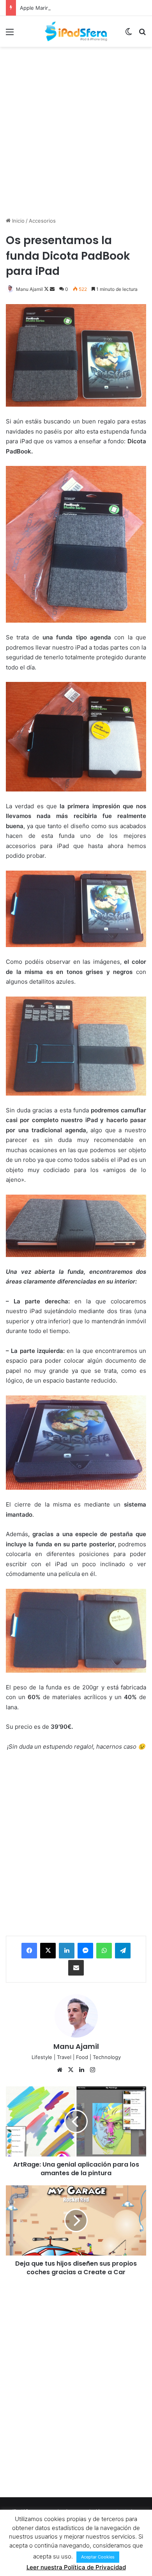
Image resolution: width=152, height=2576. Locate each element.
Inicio (18, 221)
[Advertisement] (76, 131)
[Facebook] (29, 1951)
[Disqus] (76, 2386)
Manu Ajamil (29, 289)
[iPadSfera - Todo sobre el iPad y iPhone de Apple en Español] (76, 31)
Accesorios (42, 221)
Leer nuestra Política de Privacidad (76, 2567)
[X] (48, 1951)
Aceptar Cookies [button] (98, 2557)
